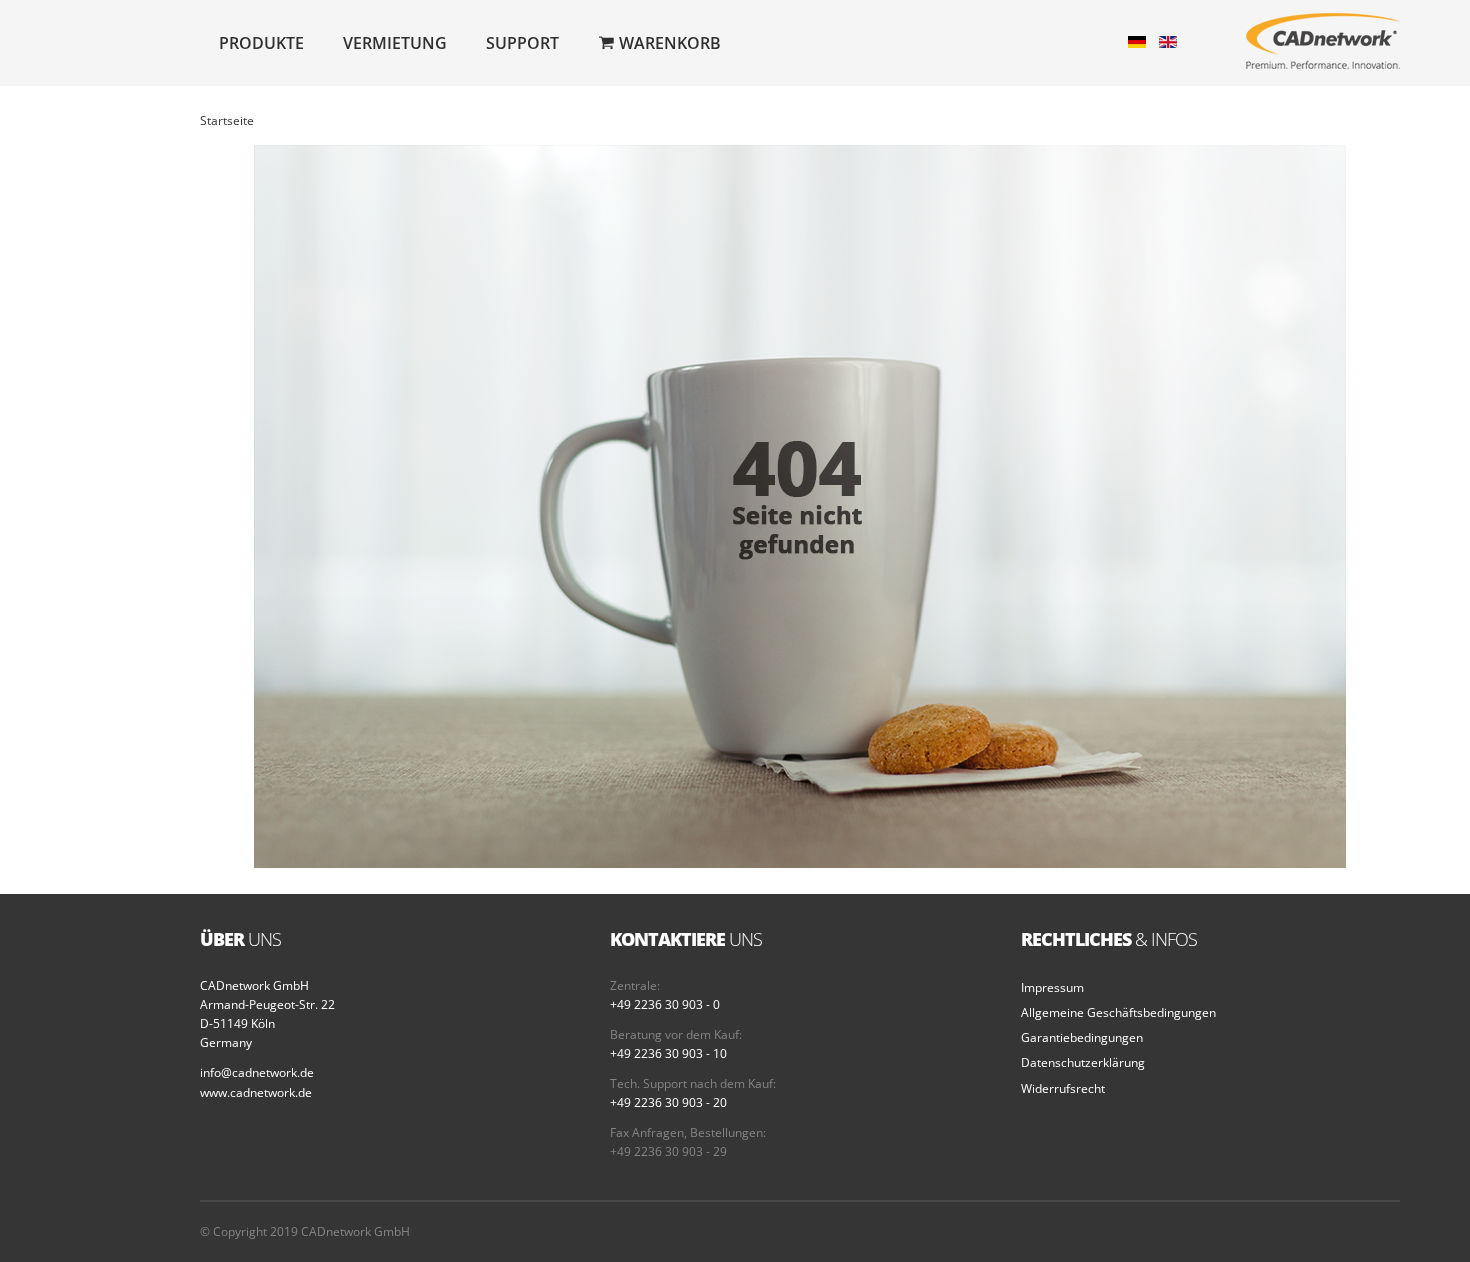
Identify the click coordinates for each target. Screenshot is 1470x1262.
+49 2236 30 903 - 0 (665, 1004)
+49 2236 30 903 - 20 (668, 1102)
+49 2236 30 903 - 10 (668, 1053)
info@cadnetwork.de (257, 1072)
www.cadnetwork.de (256, 1092)
